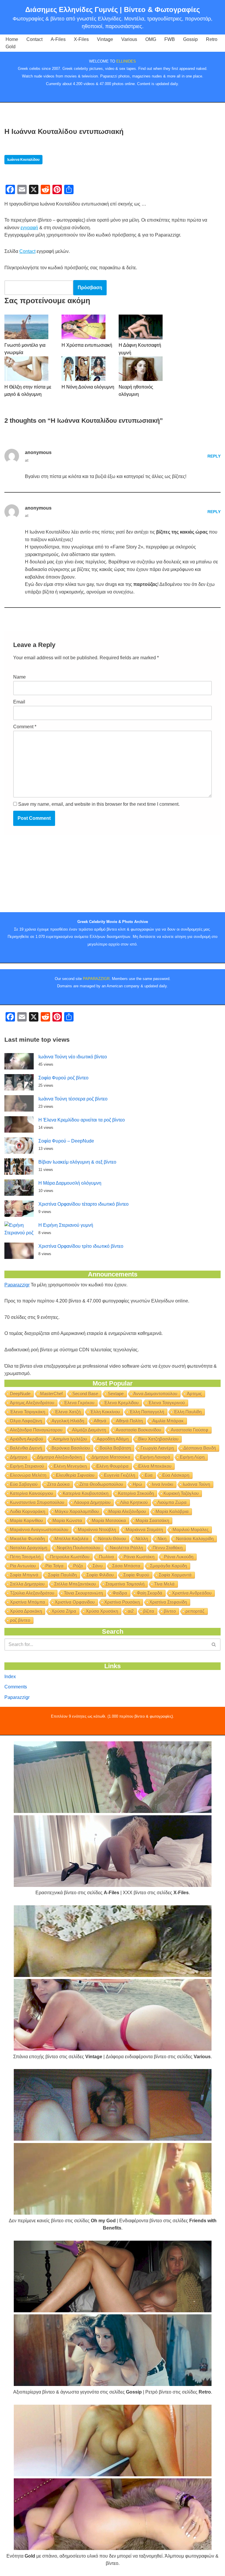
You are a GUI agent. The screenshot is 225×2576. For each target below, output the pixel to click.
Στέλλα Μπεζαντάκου (75, 1584)
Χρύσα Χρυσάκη (102, 1611)
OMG (151, 39)
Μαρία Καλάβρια (172, 1511)
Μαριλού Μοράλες (191, 1529)
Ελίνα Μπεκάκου (155, 1466)
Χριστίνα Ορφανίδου (75, 1602)
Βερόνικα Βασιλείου (71, 1448)
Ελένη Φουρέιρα (112, 1466)
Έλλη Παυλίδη (188, 1412)
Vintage (105, 39)
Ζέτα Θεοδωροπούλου (101, 1484)
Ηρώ (137, 1484)
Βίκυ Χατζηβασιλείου (158, 1439)
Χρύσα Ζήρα (64, 1611)
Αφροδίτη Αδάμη (113, 1439)
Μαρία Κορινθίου (26, 1520)
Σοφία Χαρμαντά (175, 1575)
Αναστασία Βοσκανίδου (138, 1430)
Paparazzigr (17, 1285)
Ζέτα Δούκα (58, 1484)
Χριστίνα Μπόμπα (28, 1602)
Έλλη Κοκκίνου (105, 1412)
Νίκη (162, 1539)
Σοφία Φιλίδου (100, 1575)
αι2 (131, 1611)
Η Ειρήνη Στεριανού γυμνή (66, 1225)
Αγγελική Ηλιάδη (68, 1421)
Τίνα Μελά (164, 1584)
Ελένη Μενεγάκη (70, 1466)
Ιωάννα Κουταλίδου (23, 160)
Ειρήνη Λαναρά (155, 1457)
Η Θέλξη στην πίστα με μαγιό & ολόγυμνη (28, 391)
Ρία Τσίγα (54, 1566)
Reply (214, 456)
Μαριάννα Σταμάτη (144, 1529)
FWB (170, 39)
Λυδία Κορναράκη (28, 1511)
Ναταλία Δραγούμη (29, 1548)
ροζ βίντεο (20, 1620)
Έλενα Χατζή (68, 1412)
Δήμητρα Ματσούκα (111, 1457)
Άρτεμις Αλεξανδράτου (32, 1403)
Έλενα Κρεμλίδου (121, 1403)
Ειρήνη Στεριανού (27, 1466)
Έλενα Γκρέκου (79, 1403)
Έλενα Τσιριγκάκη (28, 1412)
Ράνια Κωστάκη (139, 1557)
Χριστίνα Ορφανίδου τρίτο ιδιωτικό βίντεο (81, 1246)
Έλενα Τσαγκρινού (167, 1403)
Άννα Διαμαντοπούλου (155, 1394)
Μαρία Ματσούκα (109, 1520)
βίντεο (170, 1611)
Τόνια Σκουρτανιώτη (83, 1593)
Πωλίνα (106, 1557)
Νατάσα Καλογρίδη (195, 1539)
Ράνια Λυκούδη (179, 1557)
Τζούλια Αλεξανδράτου (32, 1593)
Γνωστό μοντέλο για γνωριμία (25, 349)
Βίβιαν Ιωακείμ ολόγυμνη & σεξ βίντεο (77, 1162)
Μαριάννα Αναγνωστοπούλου (39, 1529)
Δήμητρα (19, 1457)
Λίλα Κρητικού (134, 1502)
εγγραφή (29, 228)
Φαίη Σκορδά (150, 1593)
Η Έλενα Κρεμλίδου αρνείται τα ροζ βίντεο (82, 1120)
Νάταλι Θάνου (112, 1539)
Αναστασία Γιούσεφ (190, 1430)
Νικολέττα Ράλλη (126, 1548)
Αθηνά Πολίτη (129, 1421)
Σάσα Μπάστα (126, 1566)
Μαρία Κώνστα (67, 1520)
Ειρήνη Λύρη (192, 1457)
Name (19, 677)
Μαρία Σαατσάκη (152, 1520)
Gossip (190, 39)
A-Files (58, 39)
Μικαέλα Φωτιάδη (27, 1539)
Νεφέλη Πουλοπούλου (79, 1548)
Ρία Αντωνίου (23, 1566)
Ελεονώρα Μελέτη (28, 1475)
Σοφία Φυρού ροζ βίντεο (63, 1078)
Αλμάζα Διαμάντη (89, 1430)
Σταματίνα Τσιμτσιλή (125, 1584)
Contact (34, 39)
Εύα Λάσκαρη (176, 1475)
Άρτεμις (194, 1394)
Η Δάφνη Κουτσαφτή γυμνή (140, 349)
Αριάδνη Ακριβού (27, 1439)
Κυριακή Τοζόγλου (181, 1493)
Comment (25, 727)
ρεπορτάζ (195, 1611)
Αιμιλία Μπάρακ (168, 1421)
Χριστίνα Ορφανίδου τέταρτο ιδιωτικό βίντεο (83, 1204)
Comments (16, 1687)
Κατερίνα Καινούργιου (31, 1493)
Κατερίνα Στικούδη (136, 1493)
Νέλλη (142, 1539)
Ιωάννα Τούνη (196, 1484)
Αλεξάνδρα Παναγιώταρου (36, 1430)
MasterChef (51, 1394)
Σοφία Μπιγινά (24, 1575)
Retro (212, 39)
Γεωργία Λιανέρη (157, 1448)
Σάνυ (98, 1566)
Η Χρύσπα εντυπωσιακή (87, 345)
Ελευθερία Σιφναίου (75, 1475)
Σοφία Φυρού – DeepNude (66, 1141)
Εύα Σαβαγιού (24, 1484)
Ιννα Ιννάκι (162, 1484)
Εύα (149, 1475)
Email (19, 702)
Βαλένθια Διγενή (26, 1448)
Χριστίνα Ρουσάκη (122, 1602)
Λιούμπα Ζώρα (172, 1502)
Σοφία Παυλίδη (62, 1575)
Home (12, 39)
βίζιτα (149, 1611)
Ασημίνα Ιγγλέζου (70, 1439)
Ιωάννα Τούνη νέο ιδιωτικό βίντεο (73, 1057)
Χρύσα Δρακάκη (26, 1611)
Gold (11, 47)
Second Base (85, 1394)
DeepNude (20, 1394)
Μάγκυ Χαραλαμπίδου (77, 1511)
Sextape (116, 1394)
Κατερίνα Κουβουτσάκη (86, 1493)
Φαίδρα (120, 1593)
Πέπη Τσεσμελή (25, 1557)
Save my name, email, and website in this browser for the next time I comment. (99, 804)
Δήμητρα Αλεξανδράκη (59, 1457)
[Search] (214, 1645)
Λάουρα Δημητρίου (92, 1502)
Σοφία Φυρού (136, 1575)
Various (129, 39)
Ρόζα (78, 1566)
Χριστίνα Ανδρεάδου (192, 1593)
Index (10, 1677)
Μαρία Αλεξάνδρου (127, 1511)
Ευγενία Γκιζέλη (120, 1475)
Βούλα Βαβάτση (115, 1448)
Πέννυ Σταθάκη (168, 1548)
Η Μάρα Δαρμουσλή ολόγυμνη (70, 1183)
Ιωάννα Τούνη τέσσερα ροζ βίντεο (73, 1099)
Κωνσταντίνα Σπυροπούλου (37, 1502)
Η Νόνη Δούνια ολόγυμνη (88, 387)
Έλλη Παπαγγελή (147, 1412)
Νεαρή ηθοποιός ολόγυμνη (136, 391)
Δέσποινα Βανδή (200, 1448)
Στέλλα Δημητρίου (27, 1584)
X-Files (81, 39)
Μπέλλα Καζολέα (71, 1539)
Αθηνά (100, 1421)
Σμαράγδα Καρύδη (168, 1566)
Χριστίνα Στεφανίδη (168, 1602)
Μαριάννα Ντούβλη (97, 1529)
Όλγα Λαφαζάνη (26, 1421)
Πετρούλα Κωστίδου (70, 1557)
